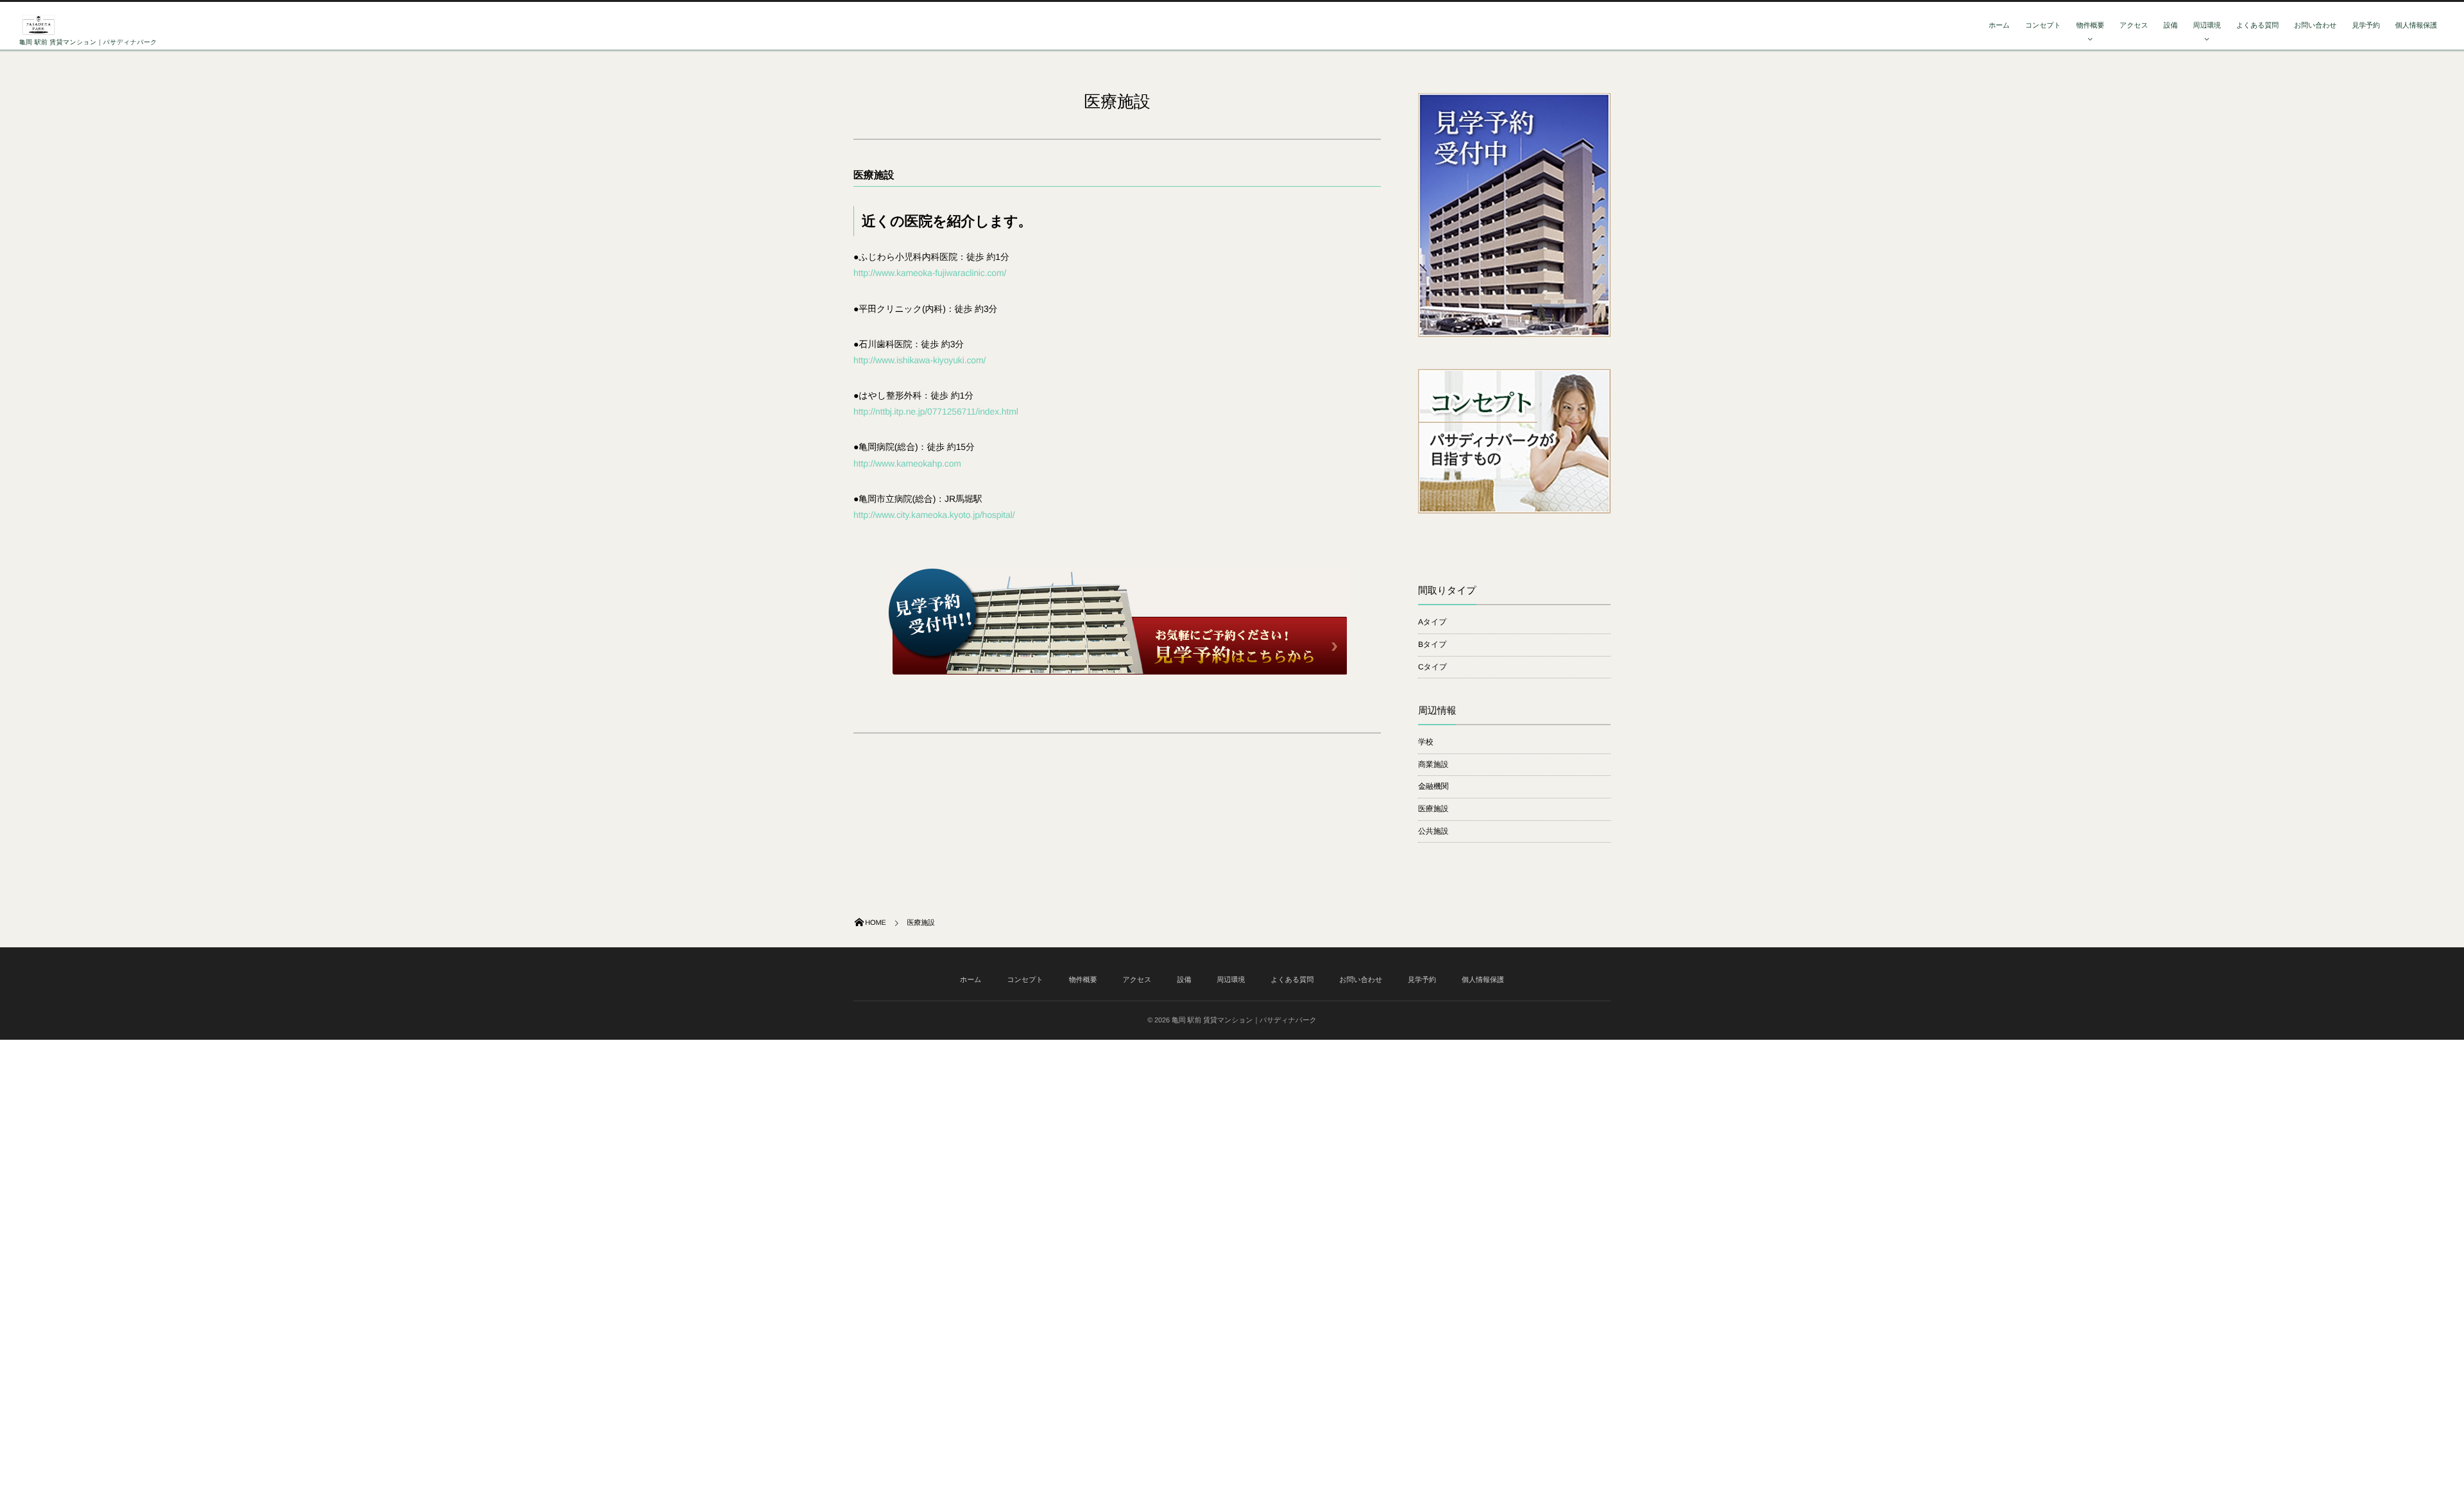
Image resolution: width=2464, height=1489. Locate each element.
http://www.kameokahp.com (907, 463)
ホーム (1999, 26)
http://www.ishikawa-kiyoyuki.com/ (920, 360)
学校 (1426, 742)
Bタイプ (1432, 644)
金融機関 (1433, 786)
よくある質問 (2257, 26)
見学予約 (2366, 26)
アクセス (2134, 26)
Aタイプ (1432, 622)
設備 (2171, 26)
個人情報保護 (2416, 26)
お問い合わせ (2315, 26)
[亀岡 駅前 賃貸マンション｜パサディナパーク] (38, 25)
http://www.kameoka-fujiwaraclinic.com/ (930, 273)
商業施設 (1433, 764)
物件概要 (2090, 26)
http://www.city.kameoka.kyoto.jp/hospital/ (934, 515)
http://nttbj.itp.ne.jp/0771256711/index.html (936, 411)
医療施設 (1433, 809)
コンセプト (2043, 26)
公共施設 (1433, 831)
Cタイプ (1433, 667)
